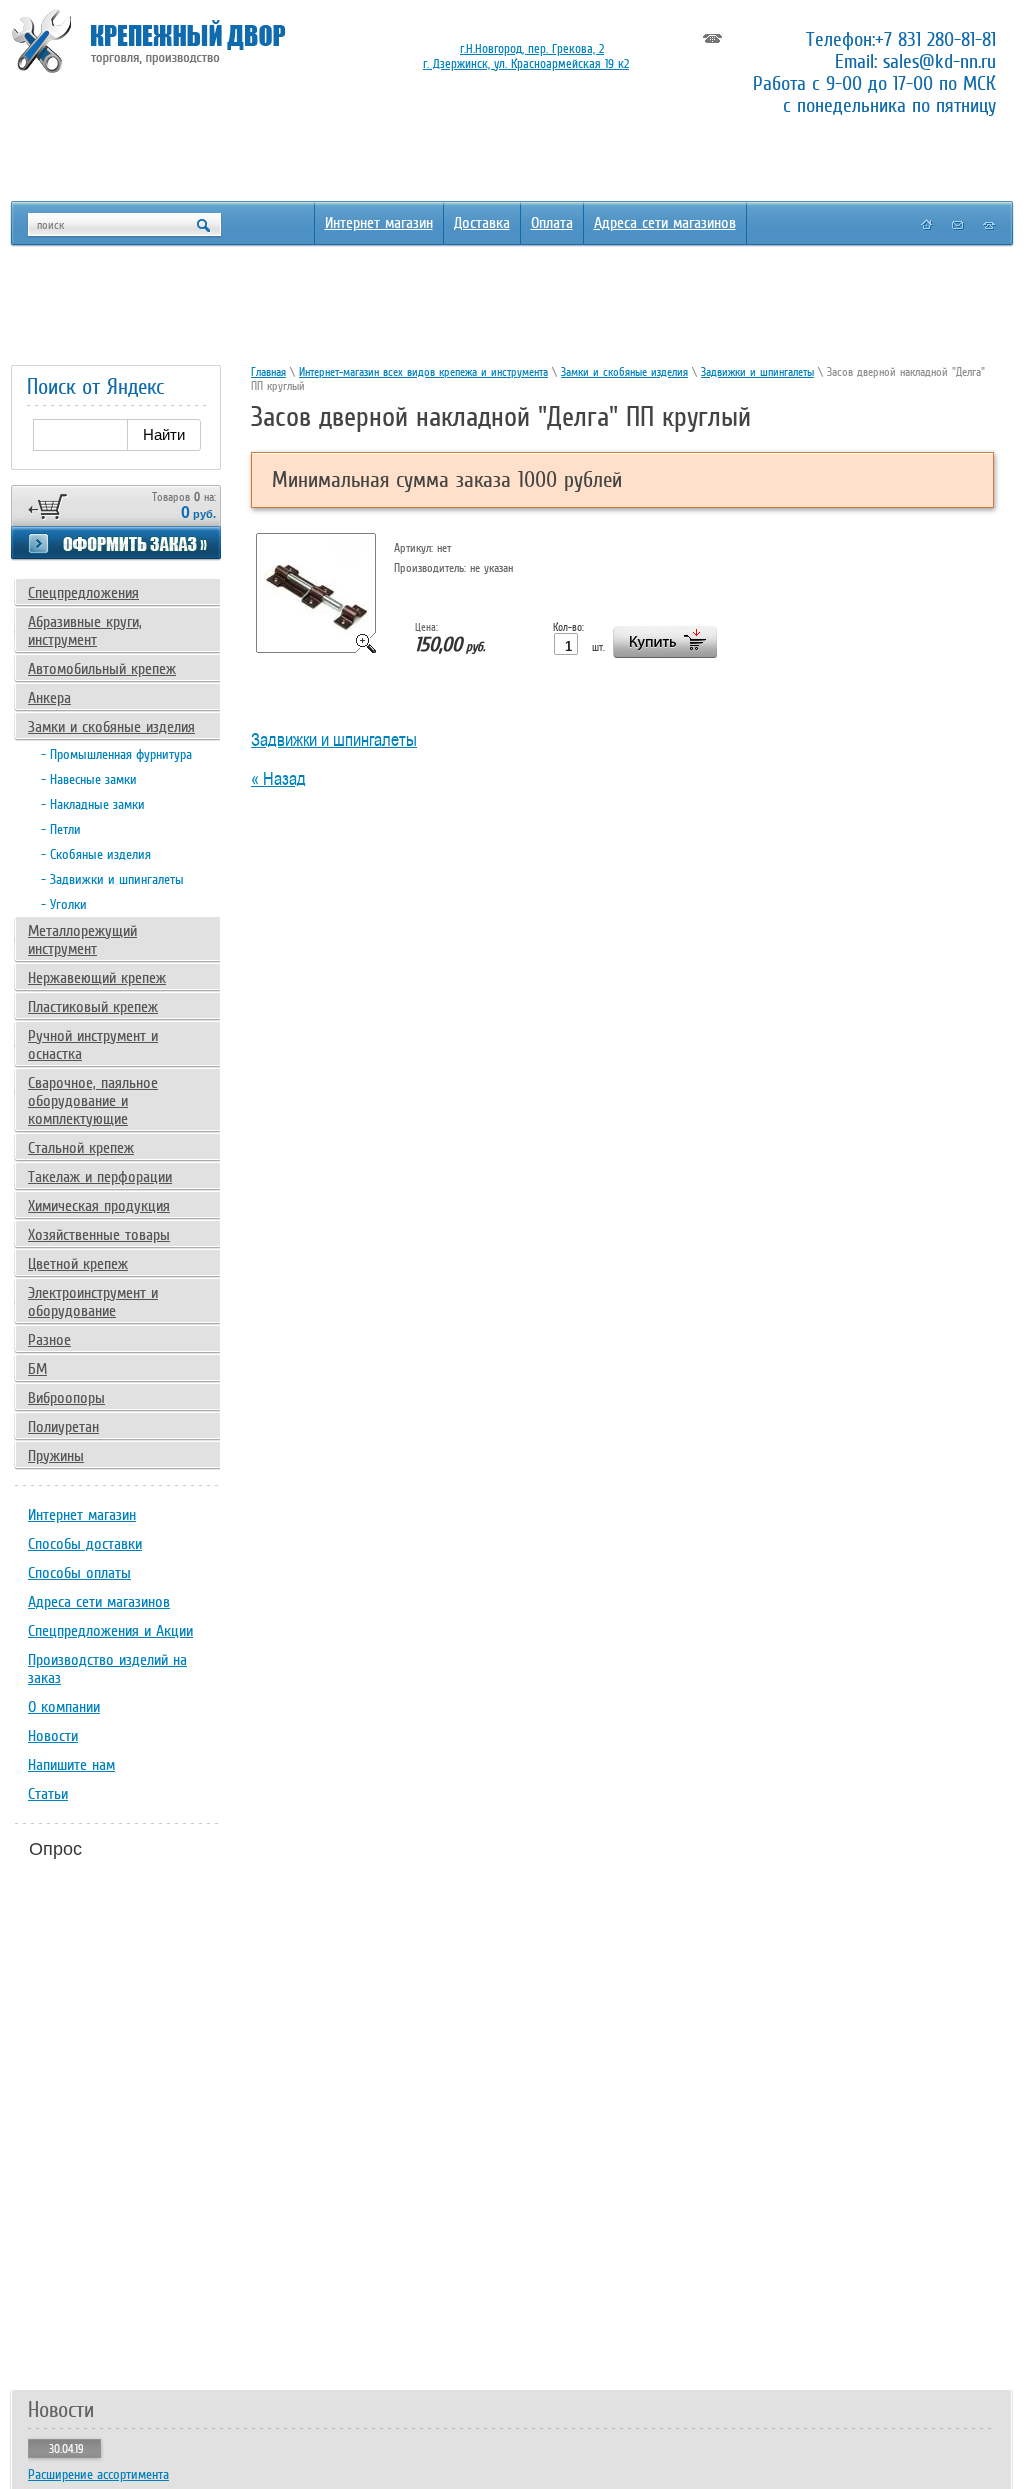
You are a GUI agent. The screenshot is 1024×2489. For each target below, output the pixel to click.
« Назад (278, 778)
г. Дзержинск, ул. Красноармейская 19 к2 (526, 63)
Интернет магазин (379, 223)
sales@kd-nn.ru (939, 61)
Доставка (482, 223)
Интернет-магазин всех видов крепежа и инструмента (423, 372)
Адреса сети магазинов (665, 223)
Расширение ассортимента (98, 2474)
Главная (268, 372)
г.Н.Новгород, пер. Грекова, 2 (532, 48)
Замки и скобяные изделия (624, 372)
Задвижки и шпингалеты (757, 372)
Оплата (552, 223)
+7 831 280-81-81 (935, 39)
